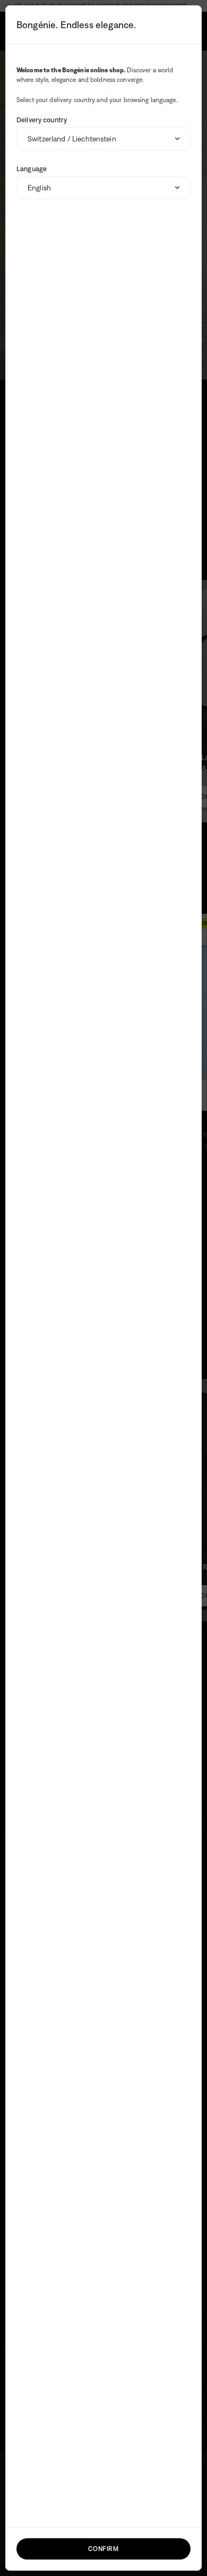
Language (32, 169)
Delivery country (42, 120)
